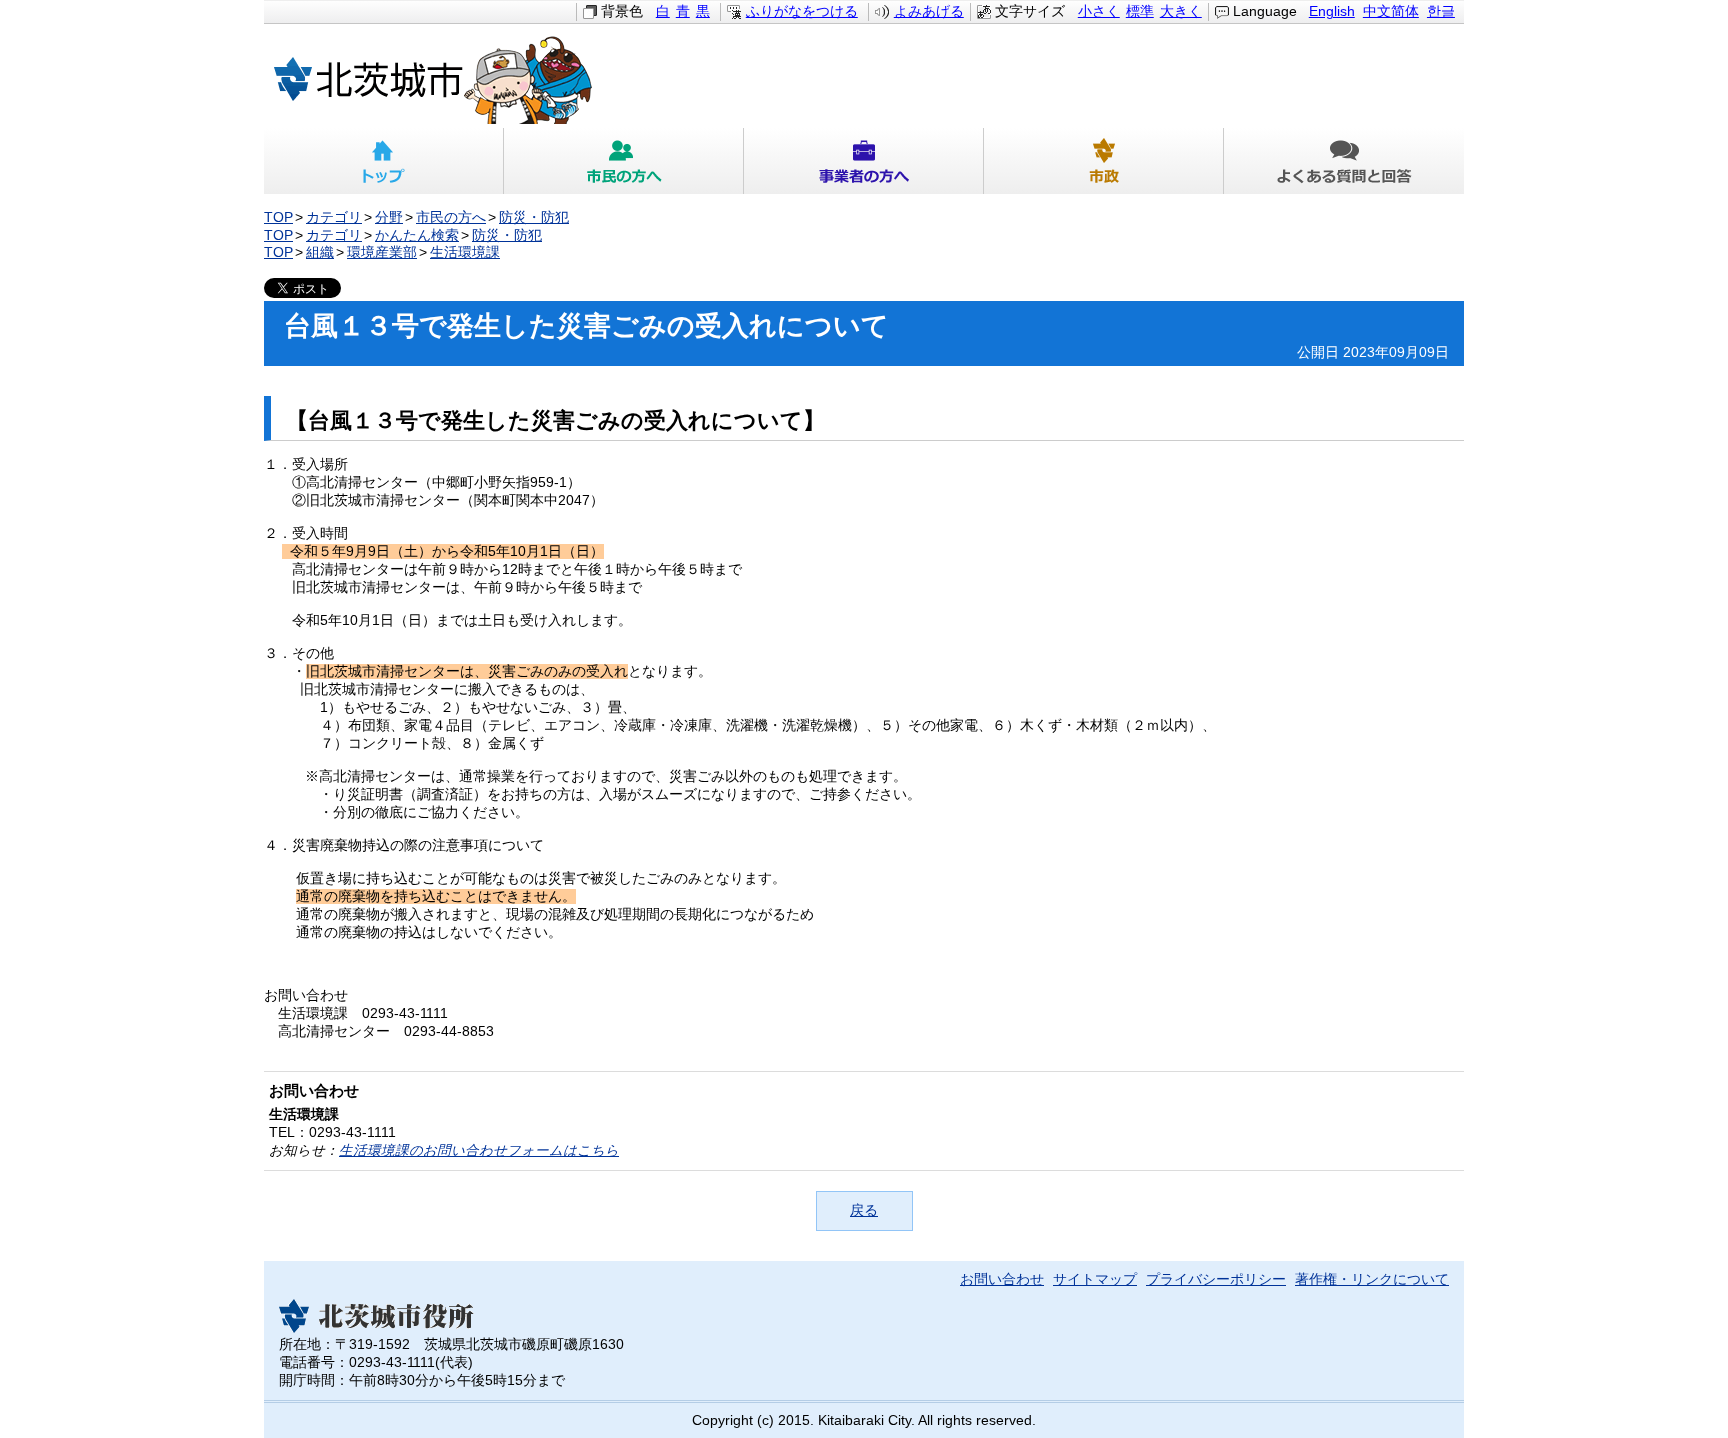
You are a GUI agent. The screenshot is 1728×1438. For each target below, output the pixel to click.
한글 (1441, 11)
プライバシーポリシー (1216, 1279)
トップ (384, 161)
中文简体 (1391, 11)
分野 (389, 217)
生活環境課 (465, 252)
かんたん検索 (417, 235)
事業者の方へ (864, 161)
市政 (1104, 161)
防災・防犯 (534, 217)
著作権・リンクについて (1372, 1279)
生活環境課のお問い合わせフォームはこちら (479, 1150)
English (1332, 11)
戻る (864, 1210)
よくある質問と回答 (1344, 161)
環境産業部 (382, 252)
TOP (278, 217)
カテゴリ (334, 217)
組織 (320, 252)
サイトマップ (1095, 1279)
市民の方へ (624, 161)
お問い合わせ (1002, 1279)
